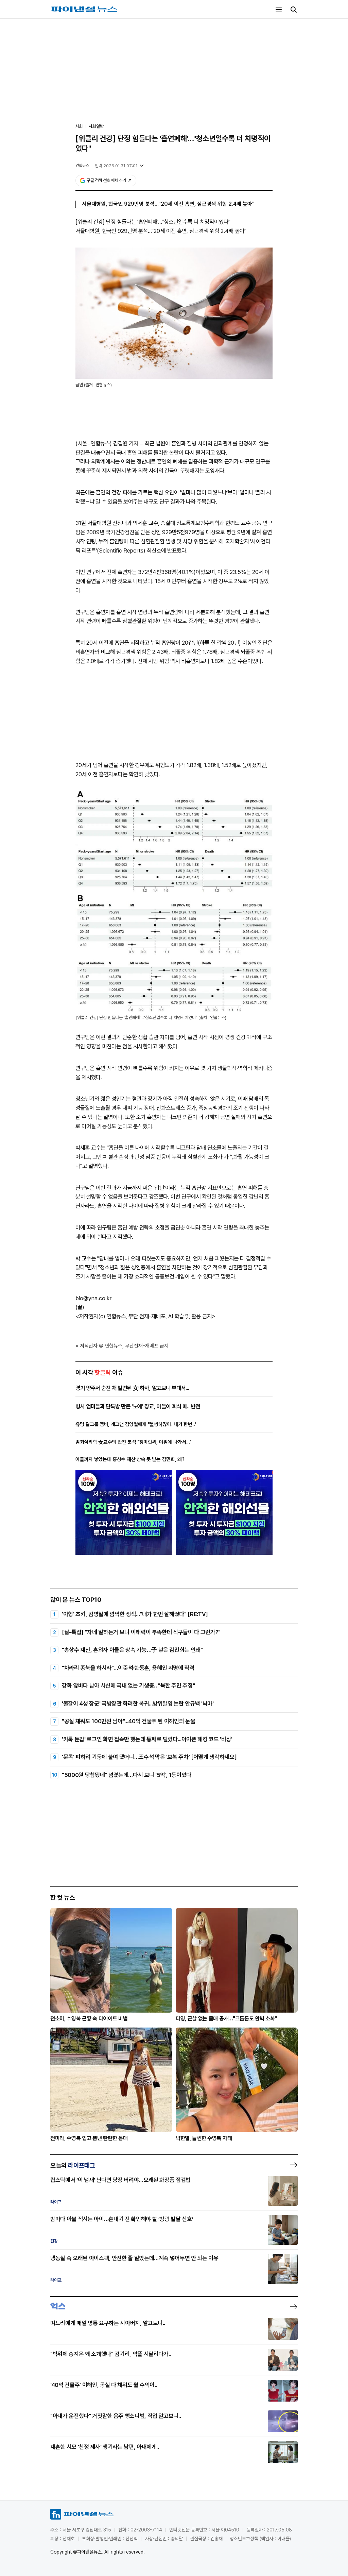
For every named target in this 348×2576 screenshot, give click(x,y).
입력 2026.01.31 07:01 (116, 166)
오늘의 (73, 2165)
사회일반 (96, 126)
